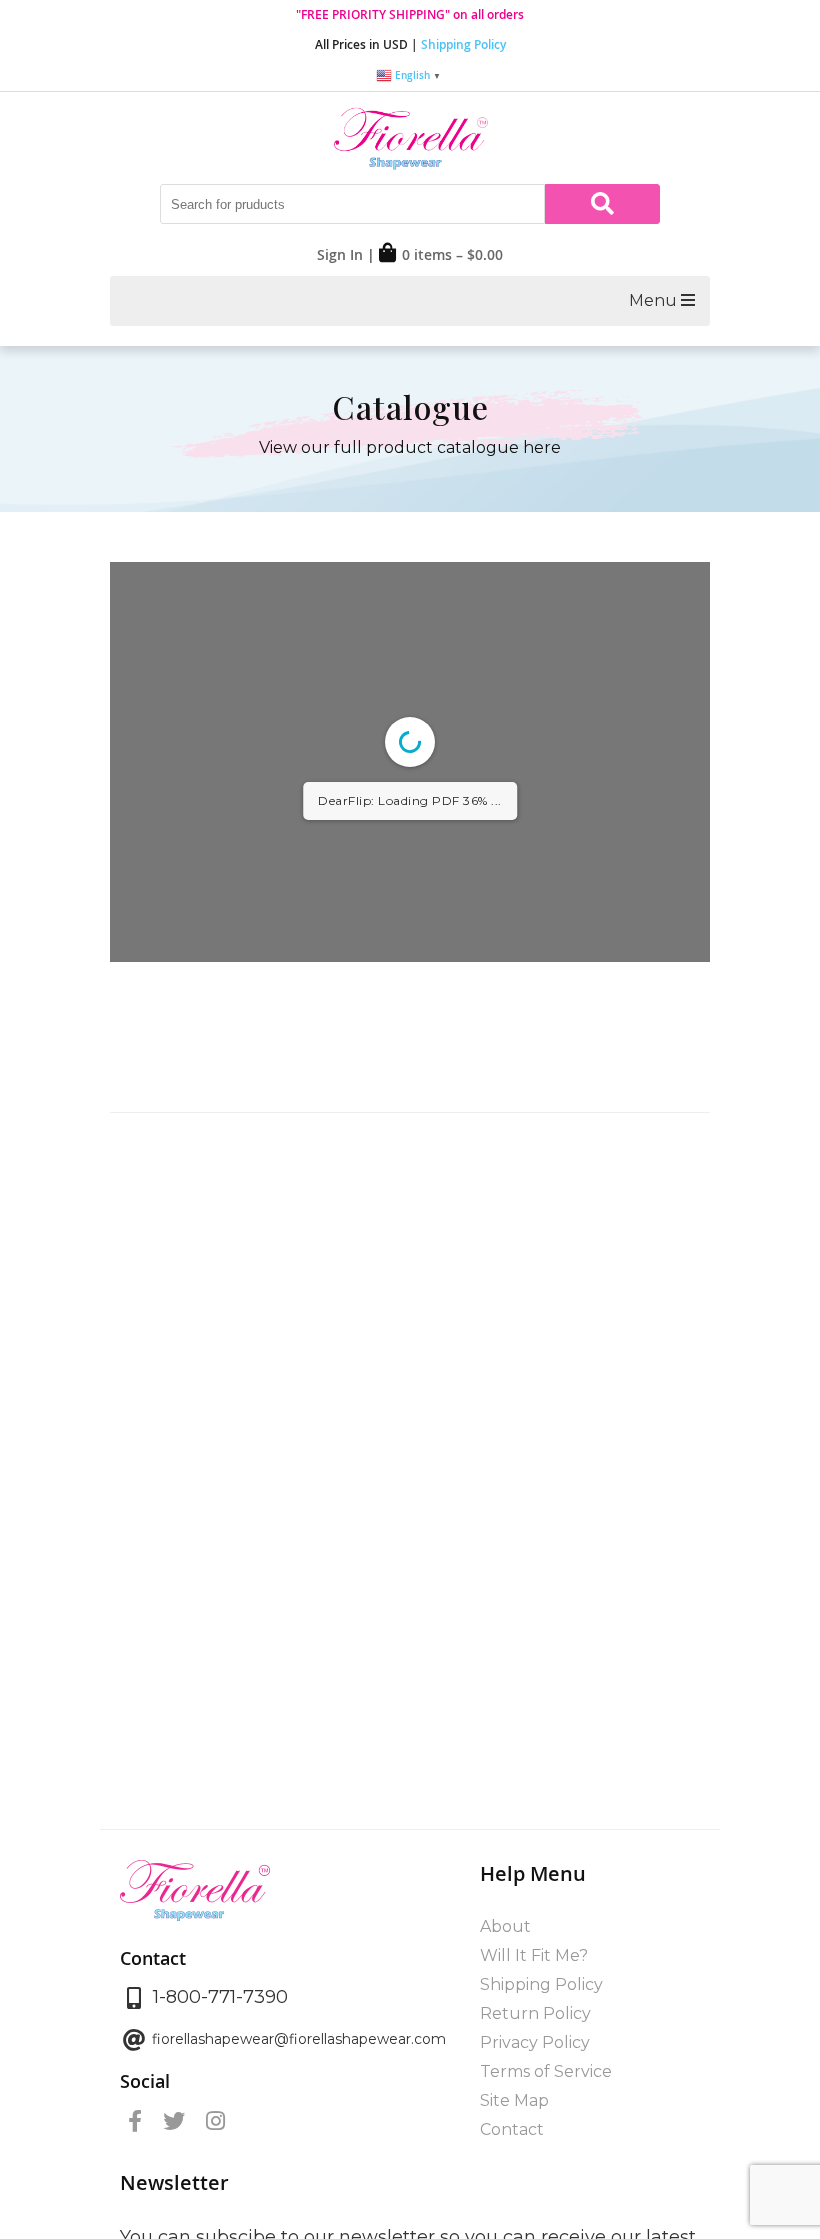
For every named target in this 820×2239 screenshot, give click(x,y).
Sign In (340, 254)
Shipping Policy (463, 44)
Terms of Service (546, 2071)
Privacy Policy (535, 2042)
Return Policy (535, 2013)
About (505, 1926)
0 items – (452, 254)
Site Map (514, 2100)
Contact (512, 2129)
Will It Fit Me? (534, 1955)
